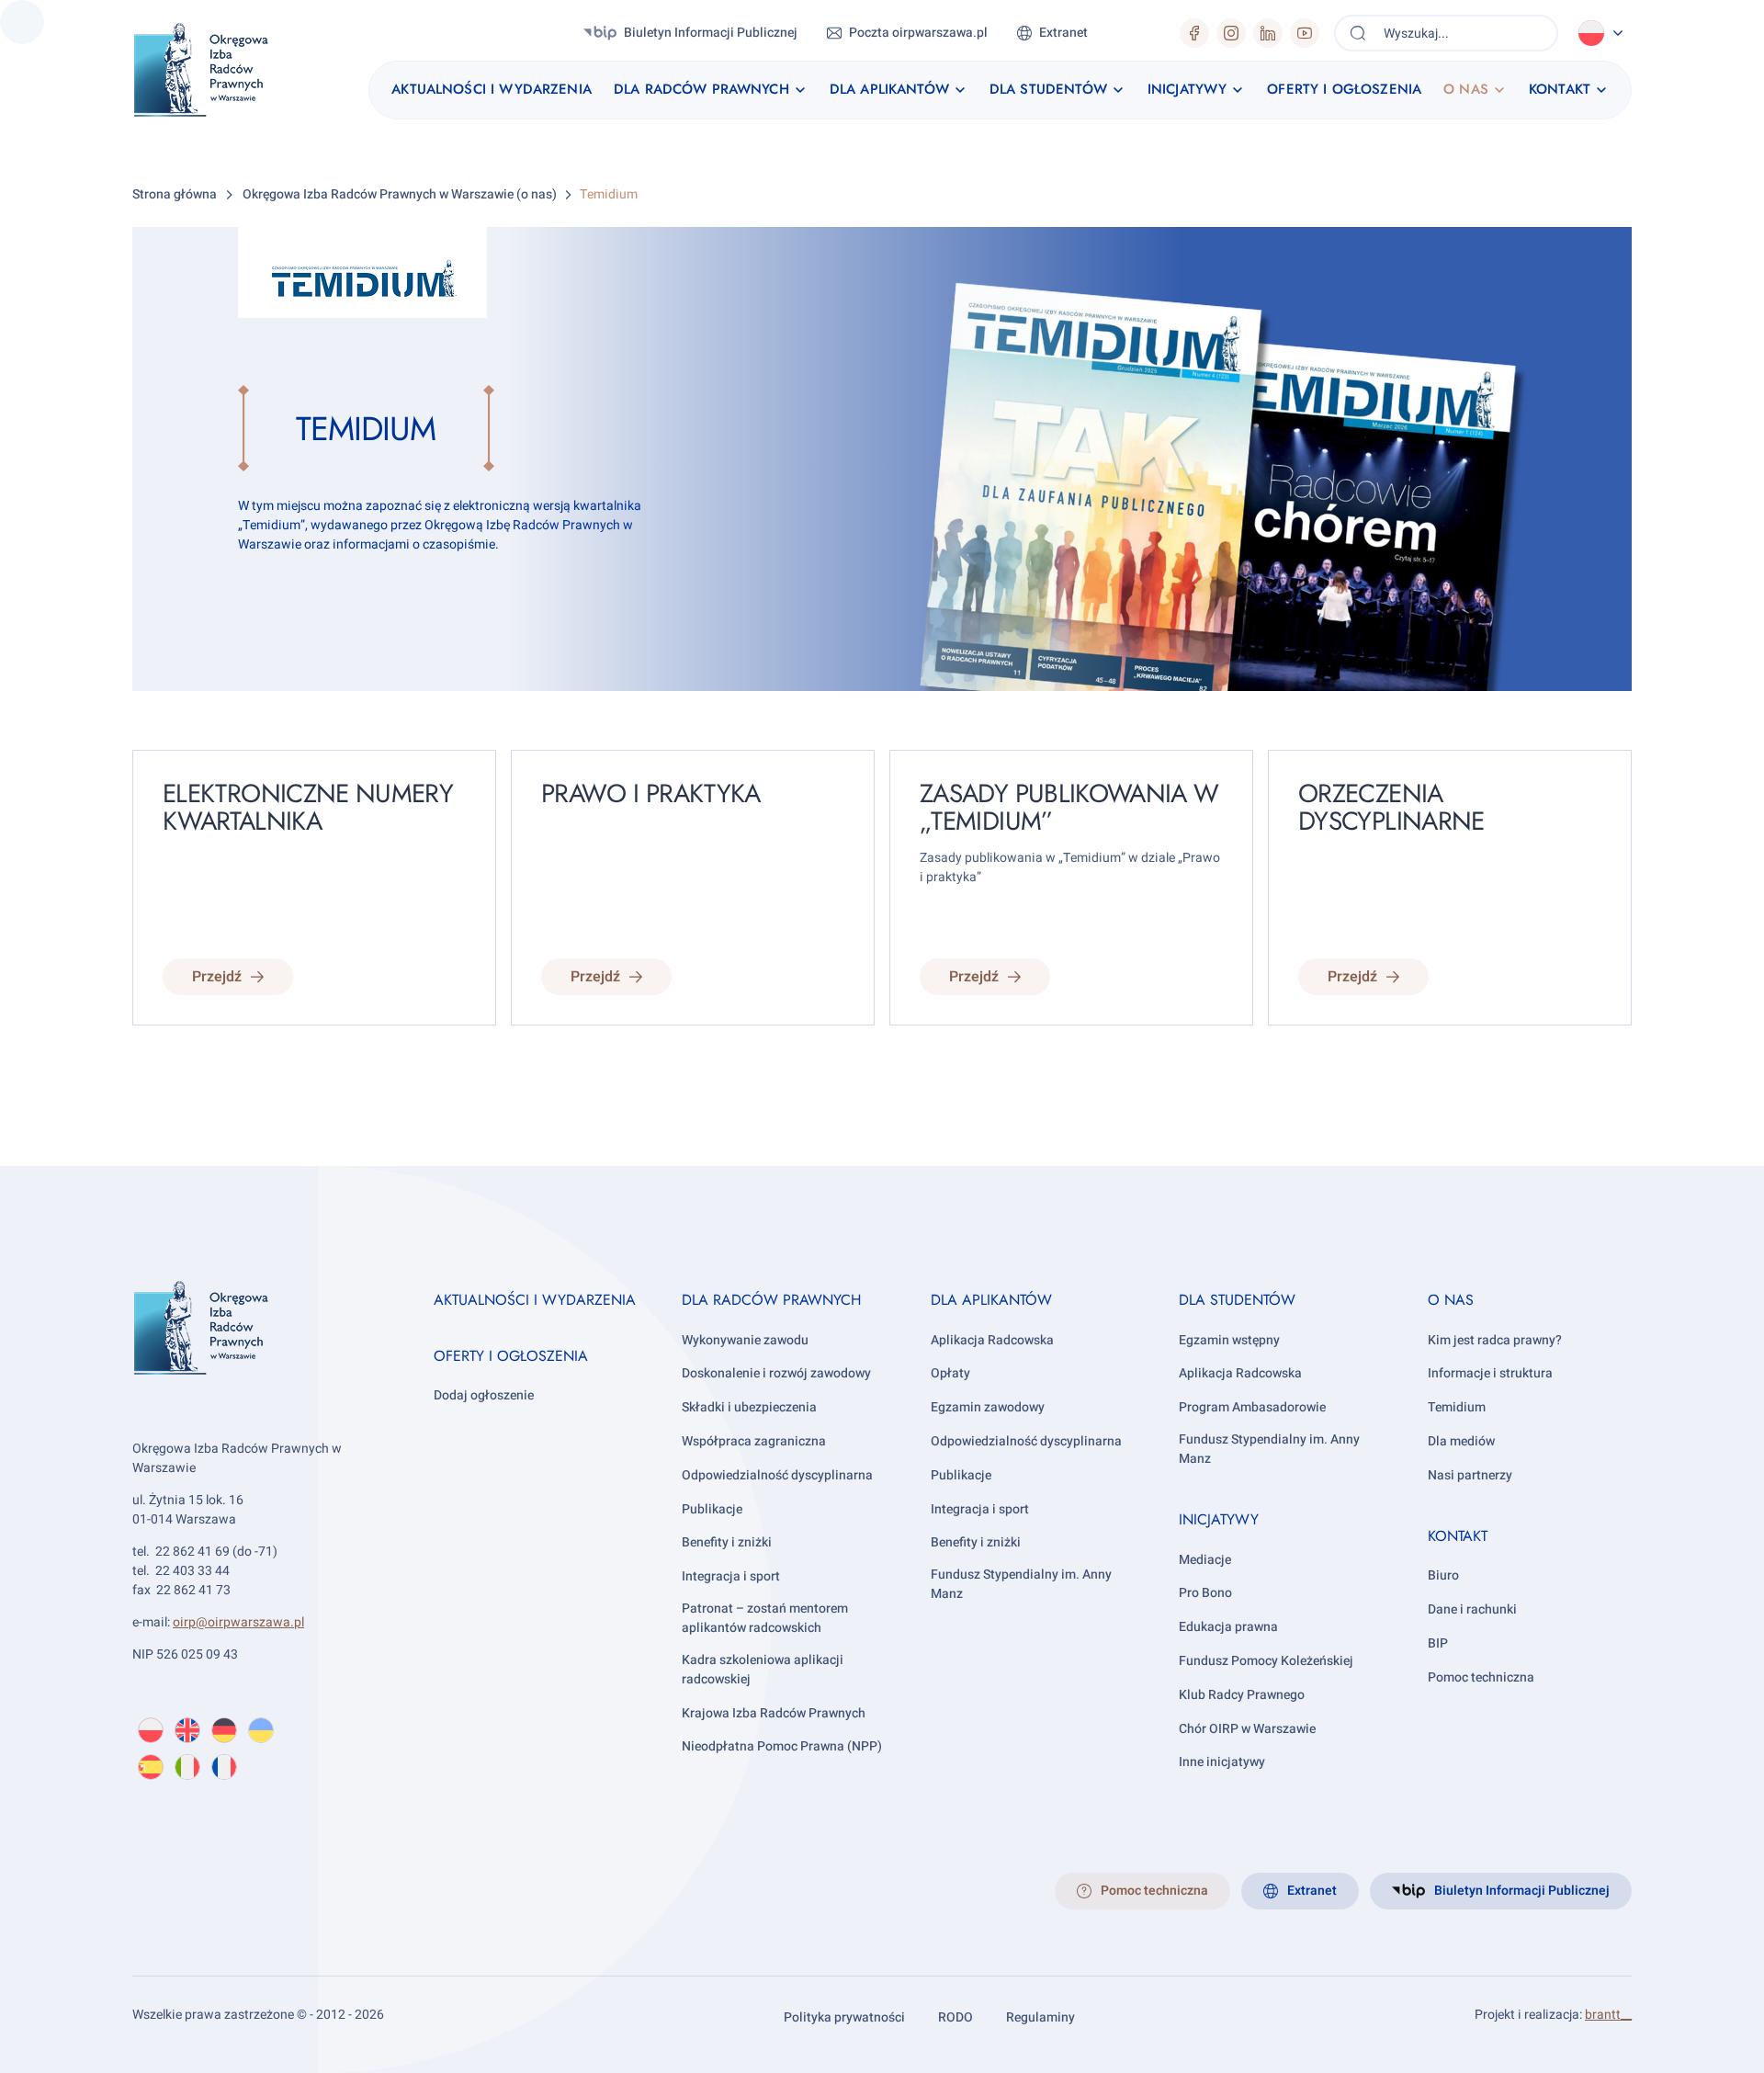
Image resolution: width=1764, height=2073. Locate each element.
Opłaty (950, 1373)
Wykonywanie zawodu (745, 1340)
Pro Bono (1205, 1593)
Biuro (1443, 1575)
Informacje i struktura (1490, 1373)
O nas (1451, 1300)
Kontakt (1458, 1536)
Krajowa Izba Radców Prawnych (774, 1713)
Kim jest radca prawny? (1495, 1340)
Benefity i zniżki (727, 1542)
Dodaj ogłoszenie (484, 1395)
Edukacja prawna (1228, 1627)
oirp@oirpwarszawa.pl (238, 1622)
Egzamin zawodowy (988, 1407)
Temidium (1457, 1407)
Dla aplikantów (991, 1300)
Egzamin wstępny (1229, 1340)
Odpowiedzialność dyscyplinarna (777, 1475)
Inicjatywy (1219, 1519)
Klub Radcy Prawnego (1242, 1695)
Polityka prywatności (844, 2017)
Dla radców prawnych (771, 1300)
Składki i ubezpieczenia (749, 1407)
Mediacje (1205, 1560)
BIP (1438, 1643)
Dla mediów (1461, 1441)
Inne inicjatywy (1222, 1762)
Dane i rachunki (1472, 1609)
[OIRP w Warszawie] (223, 70)
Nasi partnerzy (1470, 1475)
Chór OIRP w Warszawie (1247, 1729)
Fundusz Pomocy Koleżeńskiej (1266, 1661)
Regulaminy (1040, 2017)
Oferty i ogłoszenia (511, 1356)
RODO (955, 2017)
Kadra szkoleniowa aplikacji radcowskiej (763, 1670)
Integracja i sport (731, 1576)
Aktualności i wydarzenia (535, 1300)
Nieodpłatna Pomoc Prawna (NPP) (782, 1746)
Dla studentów (1237, 1300)
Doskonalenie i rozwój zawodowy (776, 1373)
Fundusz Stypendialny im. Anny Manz (1021, 1584)
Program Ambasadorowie (1252, 1407)
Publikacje (712, 1509)
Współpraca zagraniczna (754, 1441)
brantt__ (1608, 2015)
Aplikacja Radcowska (992, 1340)
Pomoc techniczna (1481, 1677)
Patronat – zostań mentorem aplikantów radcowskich (765, 1618)
